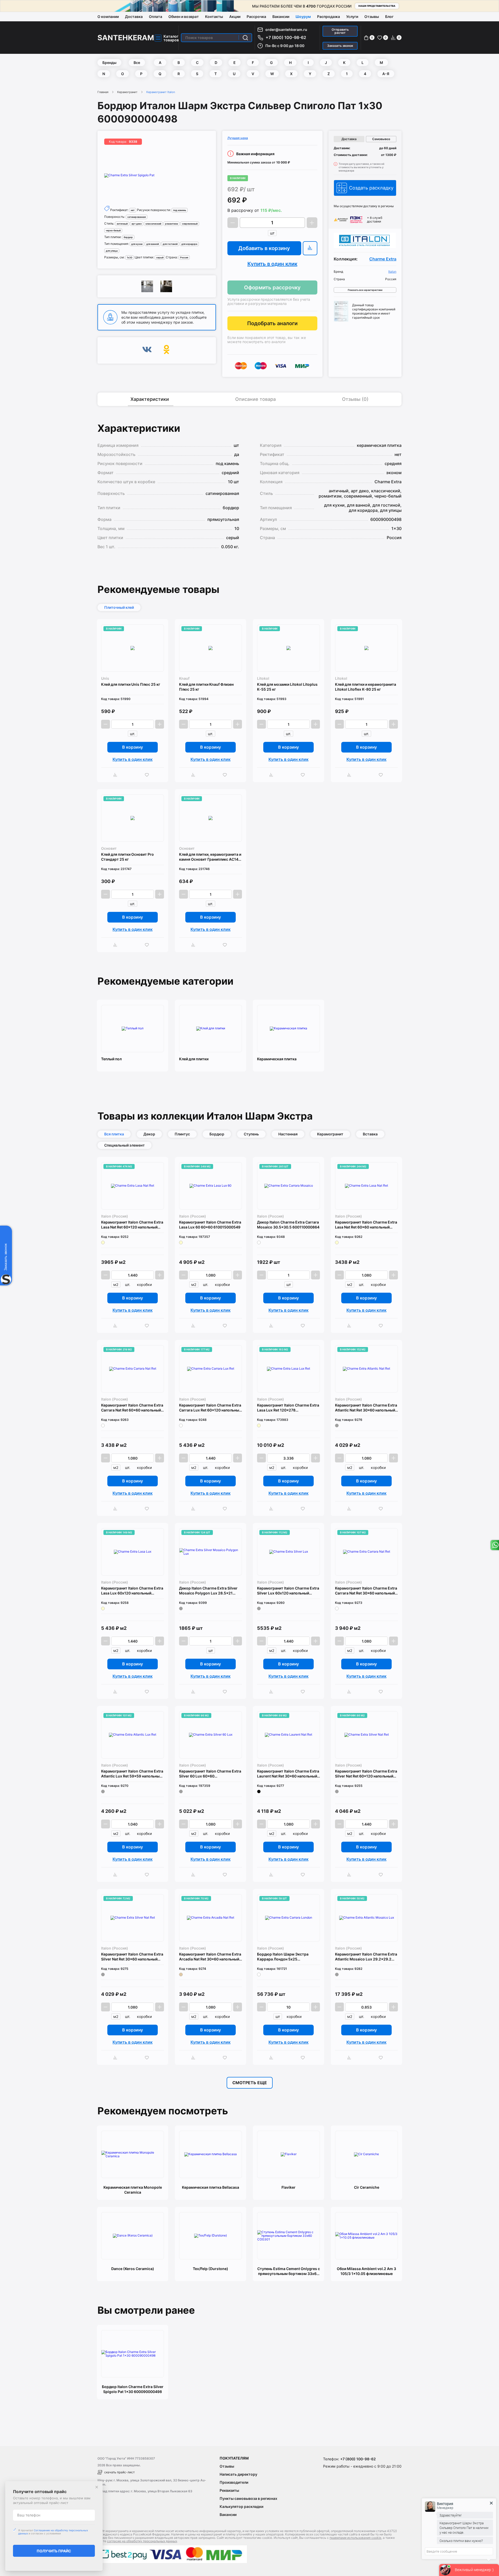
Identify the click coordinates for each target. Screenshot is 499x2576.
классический (153, 224)
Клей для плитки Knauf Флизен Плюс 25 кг (206, 687)
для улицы (112, 251)
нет (133, 210)
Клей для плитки (194, 1059)
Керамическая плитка (277, 1059)
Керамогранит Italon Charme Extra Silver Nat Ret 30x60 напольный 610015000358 (132, 1957)
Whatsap (494, 1545)
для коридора (189, 244)
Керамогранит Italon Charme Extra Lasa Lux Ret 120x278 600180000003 (288, 1408)
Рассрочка (256, 17)
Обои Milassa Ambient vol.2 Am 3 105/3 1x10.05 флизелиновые (366, 2271)
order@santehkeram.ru (286, 30)
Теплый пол (111, 1059)
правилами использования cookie (355, 2538)
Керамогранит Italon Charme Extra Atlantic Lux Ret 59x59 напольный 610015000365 (132, 1774)
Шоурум (303, 17)
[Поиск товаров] (245, 38)
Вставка (370, 1134)
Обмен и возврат (184, 17)
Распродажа (329, 17)
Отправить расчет (340, 31)
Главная (103, 92)
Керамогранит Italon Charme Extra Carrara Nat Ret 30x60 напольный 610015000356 (366, 1591)
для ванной (153, 244)
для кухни (137, 244)
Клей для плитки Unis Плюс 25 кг (131, 684)
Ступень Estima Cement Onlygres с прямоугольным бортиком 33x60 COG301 (289, 2271)
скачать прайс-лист (119, 2472)
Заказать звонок (340, 46)
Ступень (251, 1134)
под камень (180, 210)
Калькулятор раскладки (241, 2506)
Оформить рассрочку (272, 287)
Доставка (134, 17)
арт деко (137, 224)
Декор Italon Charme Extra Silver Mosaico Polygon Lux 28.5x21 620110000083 (208, 1591)
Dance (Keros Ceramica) (133, 2269)
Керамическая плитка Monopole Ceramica (133, 2190)
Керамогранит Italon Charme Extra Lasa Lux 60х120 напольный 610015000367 (132, 1591)
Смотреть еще (250, 2083)
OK (166, 350)
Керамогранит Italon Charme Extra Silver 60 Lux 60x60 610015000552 (210, 1774)
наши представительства (377, 6)
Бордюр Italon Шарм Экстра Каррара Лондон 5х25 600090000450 (283, 1957)
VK (147, 350)
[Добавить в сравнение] (117, 775)
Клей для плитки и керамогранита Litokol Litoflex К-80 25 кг (366, 687)
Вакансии (281, 17)
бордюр (128, 237)
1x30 (130, 257)
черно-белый (113, 230)
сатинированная (137, 217)
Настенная (288, 1134)
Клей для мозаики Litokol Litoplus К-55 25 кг (287, 687)
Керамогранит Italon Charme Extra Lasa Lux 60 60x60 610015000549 (210, 1225)
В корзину (133, 747)
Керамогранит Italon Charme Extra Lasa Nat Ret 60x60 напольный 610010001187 (366, 1225)
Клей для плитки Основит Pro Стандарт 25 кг (127, 857)
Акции (235, 17)
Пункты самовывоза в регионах (248, 2498)
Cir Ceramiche (367, 2187)
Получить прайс (54, 2551)
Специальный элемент (124, 1145)
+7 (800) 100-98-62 (286, 37)
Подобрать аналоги (272, 323)
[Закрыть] (97, 2487)
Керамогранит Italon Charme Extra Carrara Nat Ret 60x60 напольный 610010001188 (132, 1408)
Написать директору (238, 2474)
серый (160, 257)
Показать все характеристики (365, 290)
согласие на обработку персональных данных (142, 2541)
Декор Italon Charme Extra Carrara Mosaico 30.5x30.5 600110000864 (288, 1225)
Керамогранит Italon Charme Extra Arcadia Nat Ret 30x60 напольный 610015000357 (210, 1957)
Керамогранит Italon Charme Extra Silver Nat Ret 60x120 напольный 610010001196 (366, 1774)
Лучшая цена (238, 138)
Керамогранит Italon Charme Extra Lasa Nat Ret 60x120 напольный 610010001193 (132, 1225)
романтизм (172, 224)
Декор (149, 1134)
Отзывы (372, 17)
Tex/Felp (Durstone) (211, 2269)
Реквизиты (229, 2490)
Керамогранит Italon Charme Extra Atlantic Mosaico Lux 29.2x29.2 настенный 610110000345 (366, 1957)
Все (137, 63)
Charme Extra (383, 259)
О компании (108, 17)
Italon (392, 272)
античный (122, 224)
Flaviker (288, 2187)
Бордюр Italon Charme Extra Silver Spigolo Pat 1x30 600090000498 (133, 2389)
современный (190, 224)
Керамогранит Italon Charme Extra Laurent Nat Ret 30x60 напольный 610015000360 (288, 1774)
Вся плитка (114, 1134)
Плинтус (182, 1134)
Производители (234, 2482)
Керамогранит (127, 92)
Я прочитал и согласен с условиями (53, 2532)
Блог (389, 17)
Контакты (214, 17)
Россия (184, 257)
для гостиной (170, 244)
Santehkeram (126, 38)
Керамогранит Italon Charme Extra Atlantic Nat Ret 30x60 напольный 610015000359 (366, 1408)
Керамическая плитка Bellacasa (211, 2187)
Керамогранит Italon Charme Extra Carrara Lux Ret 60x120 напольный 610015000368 (210, 1408)
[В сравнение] (310, 248)
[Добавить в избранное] (148, 775)
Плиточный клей (119, 607)
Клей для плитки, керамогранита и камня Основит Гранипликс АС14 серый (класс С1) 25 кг (210, 857)
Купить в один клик (272, 264)
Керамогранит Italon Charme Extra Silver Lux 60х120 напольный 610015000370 (288, 1591)
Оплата (156, 17)
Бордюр (217, 1134)
